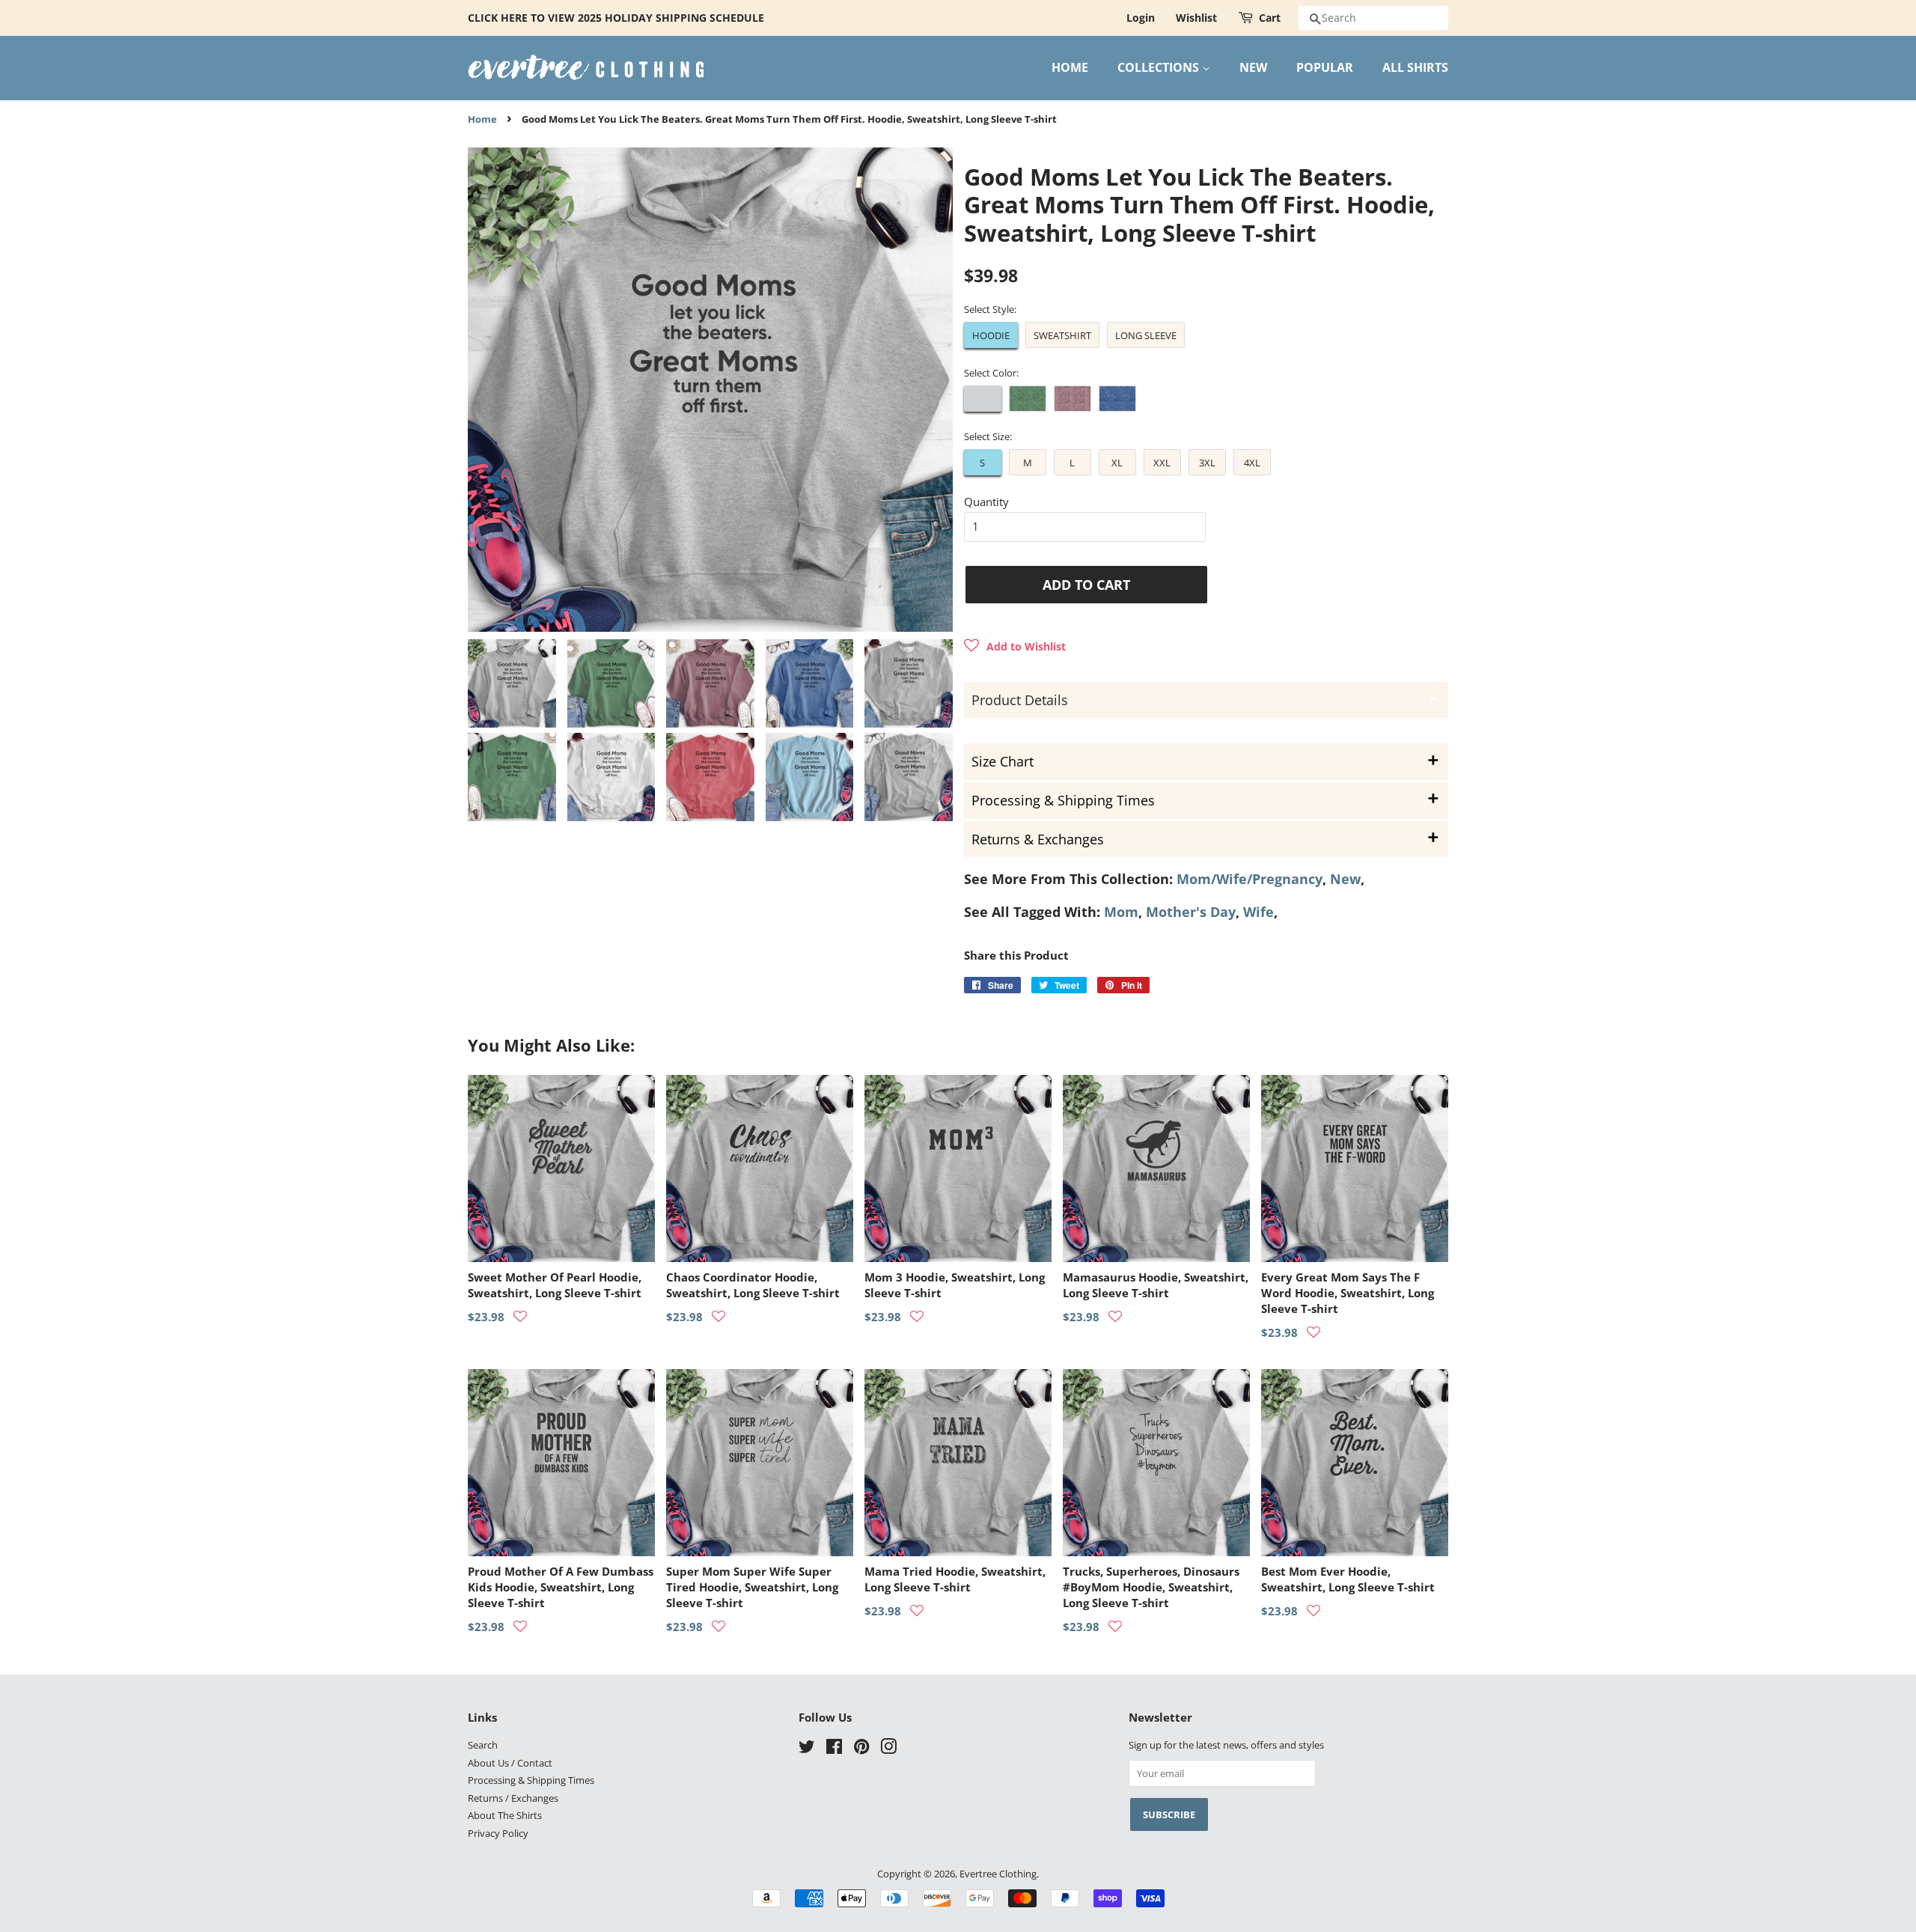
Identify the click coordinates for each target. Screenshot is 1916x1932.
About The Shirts (505, 1815)
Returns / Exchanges (513, 1798)
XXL (1162, 463)
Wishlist (1196, 18)
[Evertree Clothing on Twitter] (807, 1749)
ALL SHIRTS (1415, 67)
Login (1141, 18)
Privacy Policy (498, 1833)
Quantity (986, 502)
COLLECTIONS (1160, 67)
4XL (1252, 463)
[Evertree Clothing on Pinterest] (861, 1749)
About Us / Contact (510, 1763)
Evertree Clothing (998, 1874)
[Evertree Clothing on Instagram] (888, 1749)
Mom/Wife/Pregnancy (1250, 879)
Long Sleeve (1146, 335)
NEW (1253, 67)
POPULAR (1325, 67)
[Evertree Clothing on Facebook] (834, 1749)
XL (1117, 463)
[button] (1015, 646)
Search (483, 1745)
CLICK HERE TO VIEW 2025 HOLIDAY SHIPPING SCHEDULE (616, 18)
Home (482, 119)
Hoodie (991, 335)
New (1345, 879)
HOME (1070, 67)
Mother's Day (1191, 912)
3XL (1207, 463)
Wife (1258, 912)
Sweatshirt (1062, 335)
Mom (1121, 912)
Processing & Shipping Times (531, 1780)
